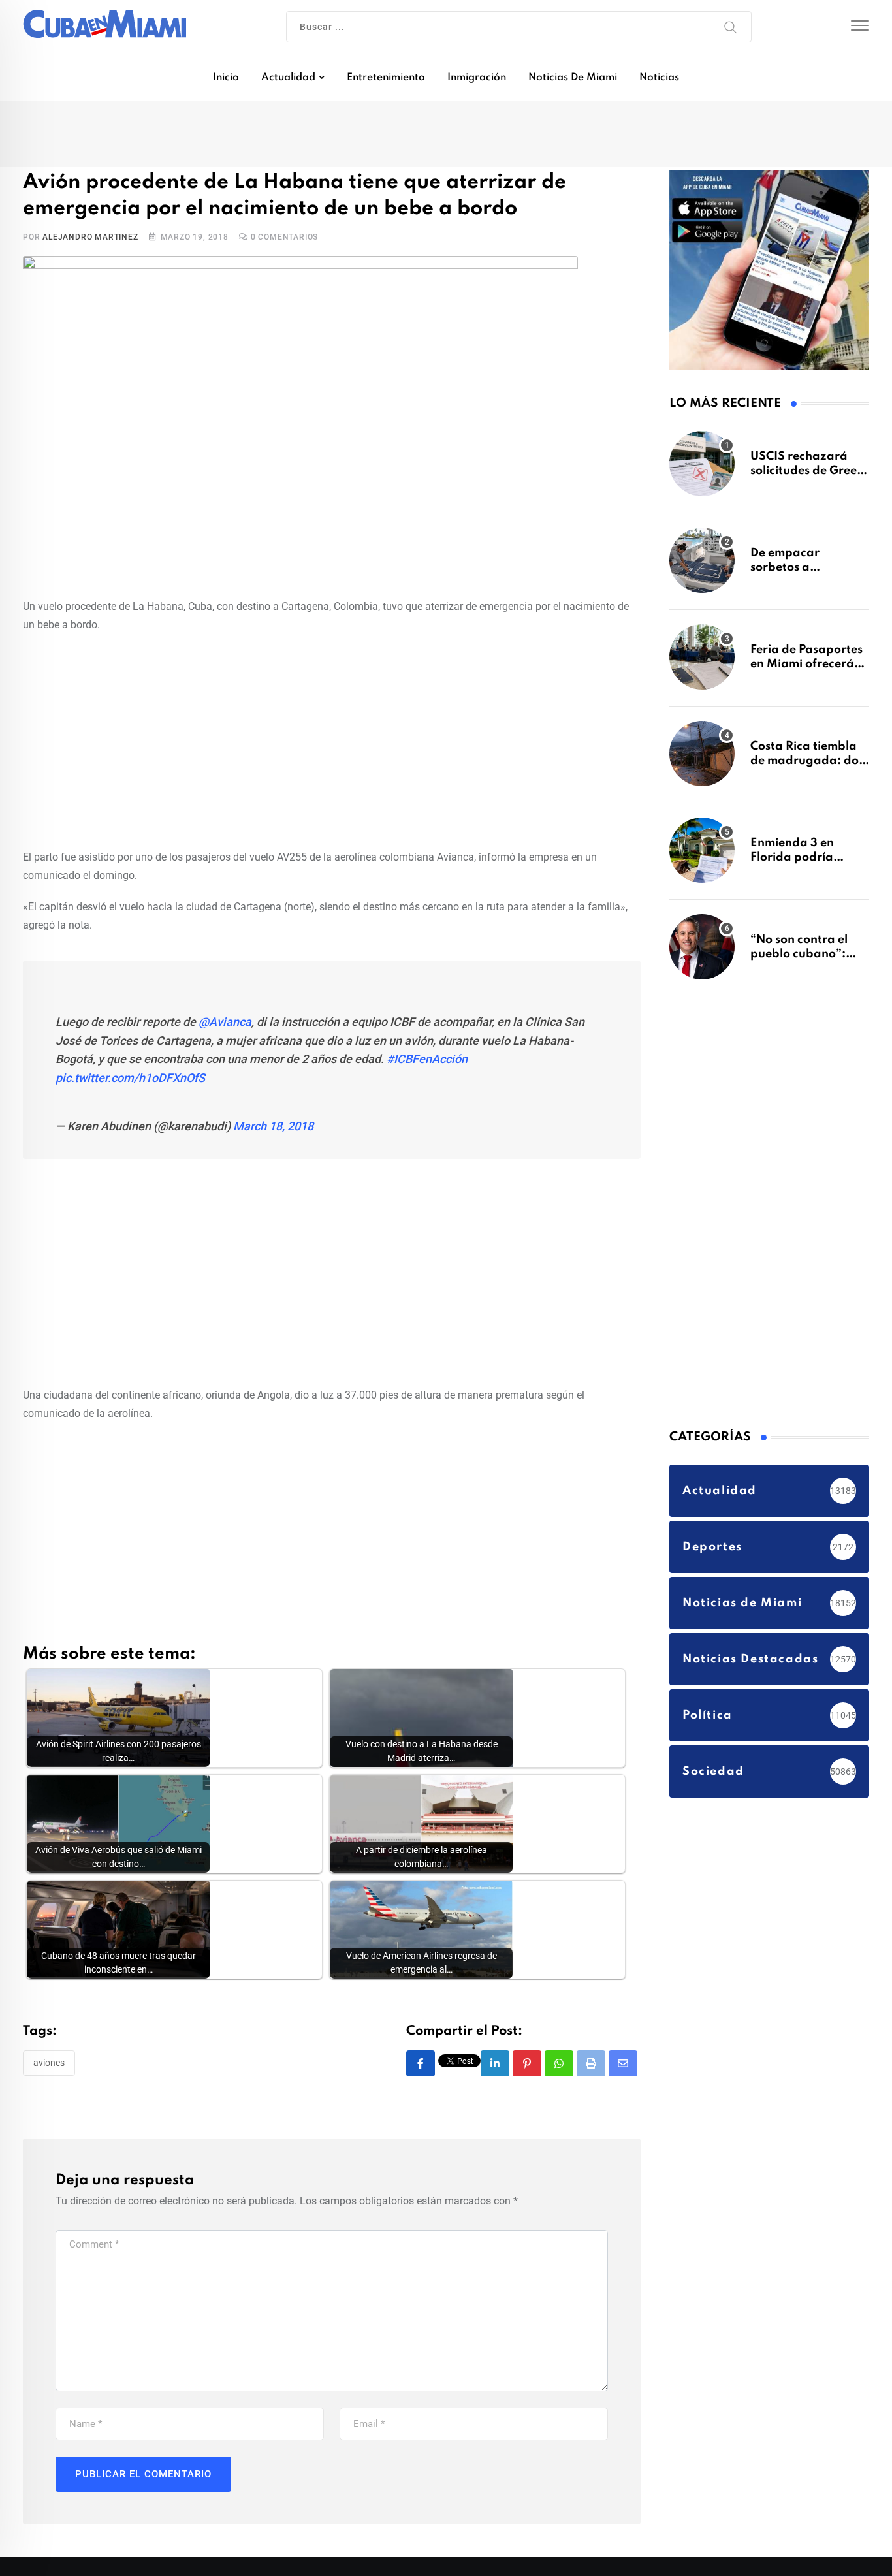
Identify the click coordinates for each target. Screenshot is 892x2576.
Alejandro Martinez (90, 240)
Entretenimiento (386, 78)
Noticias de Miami (573, 78)
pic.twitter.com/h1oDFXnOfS (130, 1081)
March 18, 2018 (273, 1129)
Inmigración (477, 78)
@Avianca (225, 1024)
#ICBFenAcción (427, 1062)
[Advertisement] (332, 741)
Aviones (49, 2065)
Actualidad (288, 78)
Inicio (226, 78)
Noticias (659, 78)
